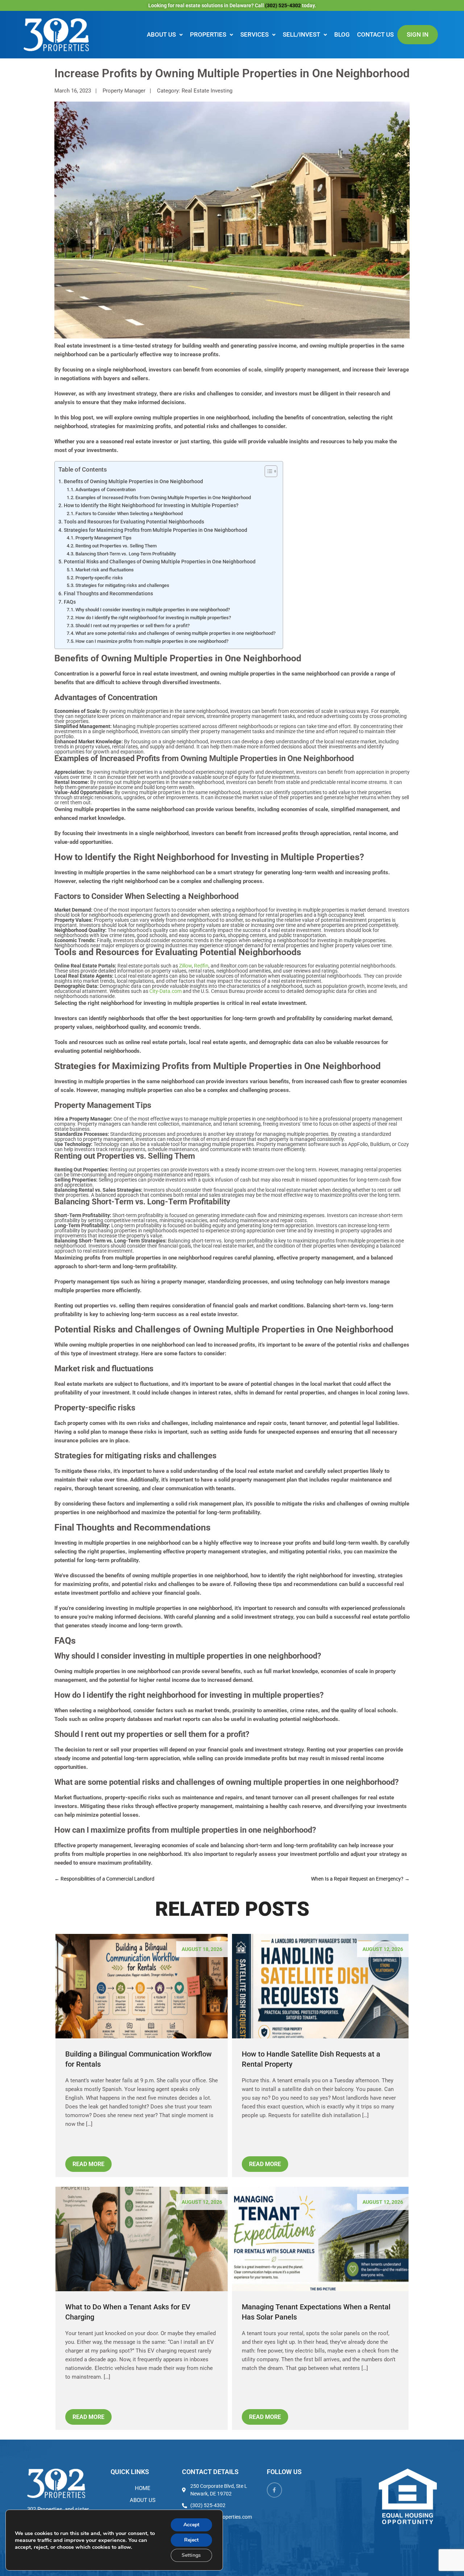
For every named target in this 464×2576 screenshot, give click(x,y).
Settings (191, 2555)
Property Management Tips (103, 538)
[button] (165, 35)
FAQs (70, 602)
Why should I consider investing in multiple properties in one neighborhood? (153, 610)
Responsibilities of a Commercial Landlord (104, 1879)
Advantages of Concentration (105, 490)
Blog (342, 34)
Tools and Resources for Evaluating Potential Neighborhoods (134, 522)
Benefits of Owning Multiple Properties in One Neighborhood (133, 481)
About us (161, 34)
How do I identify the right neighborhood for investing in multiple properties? (153, 618)
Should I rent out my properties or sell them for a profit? (132, 626)
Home (143, 2488)
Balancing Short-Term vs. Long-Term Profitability (126, 554)
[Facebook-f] (274, 2490)
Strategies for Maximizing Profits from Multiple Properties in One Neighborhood (156, 530)
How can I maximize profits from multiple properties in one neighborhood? (152, 641)
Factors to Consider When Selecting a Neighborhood (129, 513)
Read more (88, 2164)
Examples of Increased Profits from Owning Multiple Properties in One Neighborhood (163, 498)
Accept (191, 2525)
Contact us (375, 34)
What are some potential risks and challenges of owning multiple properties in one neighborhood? (175, 633)
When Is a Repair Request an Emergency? (360, 1879)
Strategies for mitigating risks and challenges (122, 585)
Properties (208, 34)
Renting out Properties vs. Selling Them (116, 546)
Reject (191, 2540)
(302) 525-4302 (283, 5)
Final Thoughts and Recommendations (108, 593)
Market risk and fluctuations (105, 570)
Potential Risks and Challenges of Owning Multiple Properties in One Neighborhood (160, 562)
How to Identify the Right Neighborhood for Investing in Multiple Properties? (151, 505)
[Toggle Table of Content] (267, 471)
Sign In (418, 34)
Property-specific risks (99, 578)
